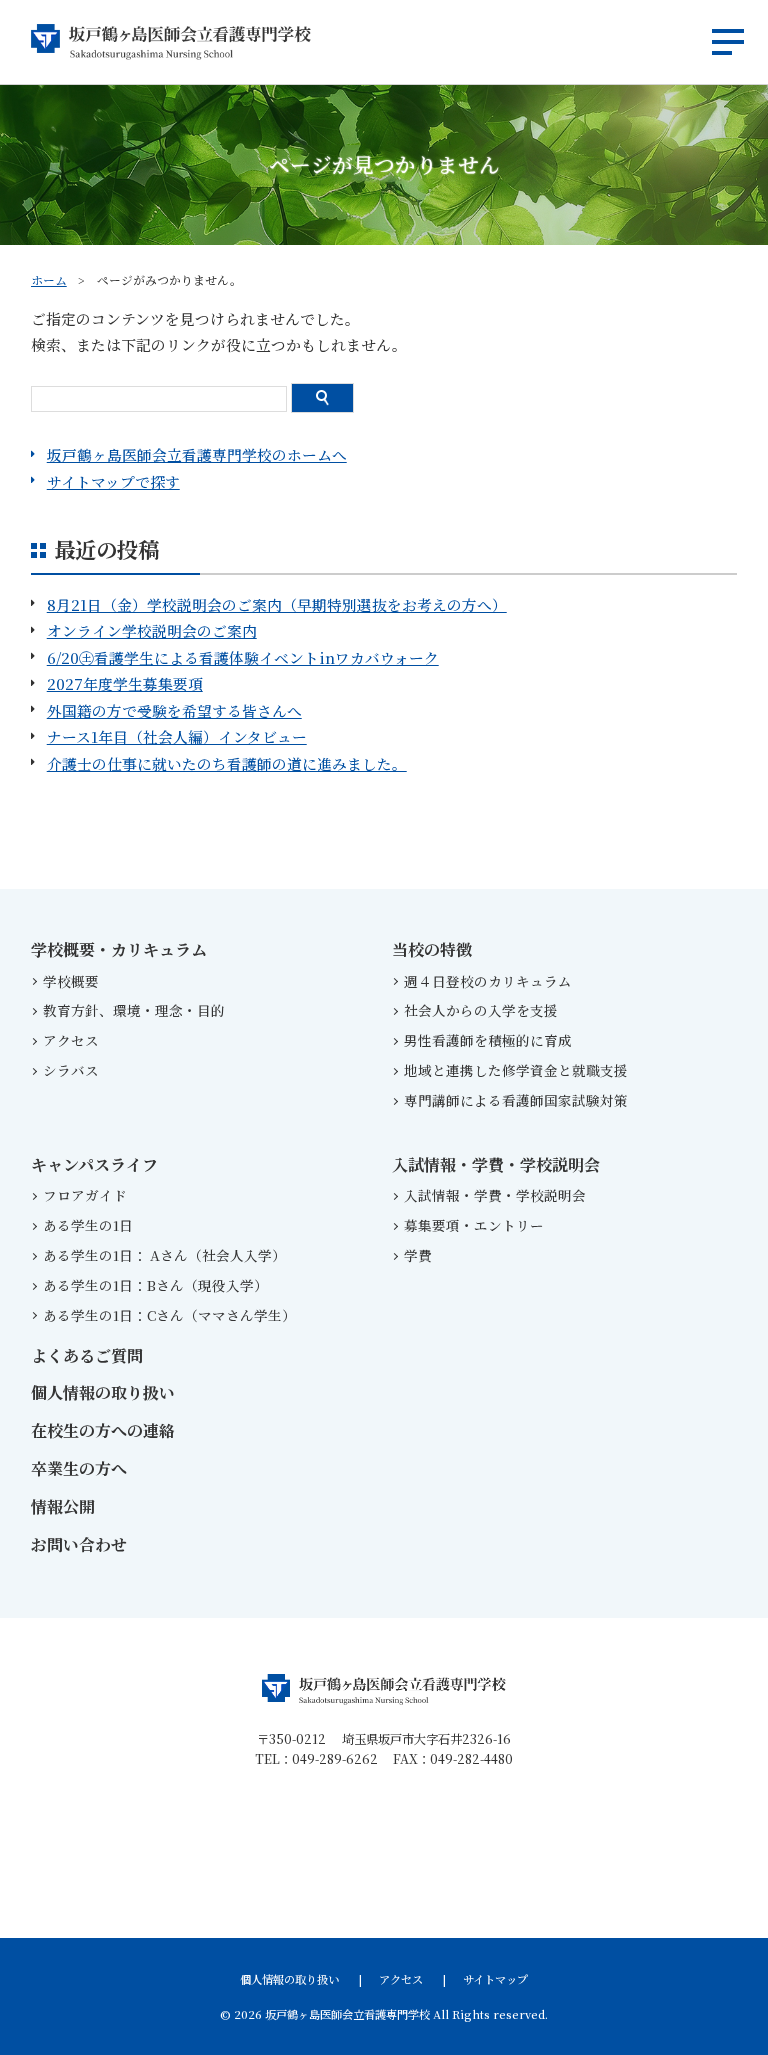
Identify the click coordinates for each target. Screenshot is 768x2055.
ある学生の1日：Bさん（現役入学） (155, 1285)
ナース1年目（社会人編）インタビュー (177, 736)
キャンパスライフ (94, 1164)
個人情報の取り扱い (103, 1392)
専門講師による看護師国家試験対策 (516, 1100)
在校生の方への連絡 (103, 1430)
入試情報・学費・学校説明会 (496, 1164)
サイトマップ (495, 1979)
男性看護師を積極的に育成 (488, 1040)
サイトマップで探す (113, 481)
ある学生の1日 (88, 1225)
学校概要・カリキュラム (119, 949)
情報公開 (63, 1506)
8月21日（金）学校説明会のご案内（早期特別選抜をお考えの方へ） (277, 604)
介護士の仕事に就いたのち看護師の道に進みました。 (227, 763)
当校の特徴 (432, 949)
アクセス (71, 1040)
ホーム (49, 279)
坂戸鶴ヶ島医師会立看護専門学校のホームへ (197, 454)
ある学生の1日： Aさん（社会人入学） (168, 1255)
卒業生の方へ (79, 1468)
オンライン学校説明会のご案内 (152, 630)
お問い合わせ (79, 1544)
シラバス (71, 1070)
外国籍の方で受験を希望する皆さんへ (174, 710)
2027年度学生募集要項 (125, 683)
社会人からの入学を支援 (481, 1010)
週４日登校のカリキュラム (488, 981)
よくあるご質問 (87, 1355)
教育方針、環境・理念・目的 (134, 1010)
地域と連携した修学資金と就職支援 (516, 1070)
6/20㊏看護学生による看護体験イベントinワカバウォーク (243, 657)
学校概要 (71, 981)
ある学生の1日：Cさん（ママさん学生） (169, 1315)
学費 (418, 1255)
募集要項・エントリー (474, 1225)
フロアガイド (85, 1195)
